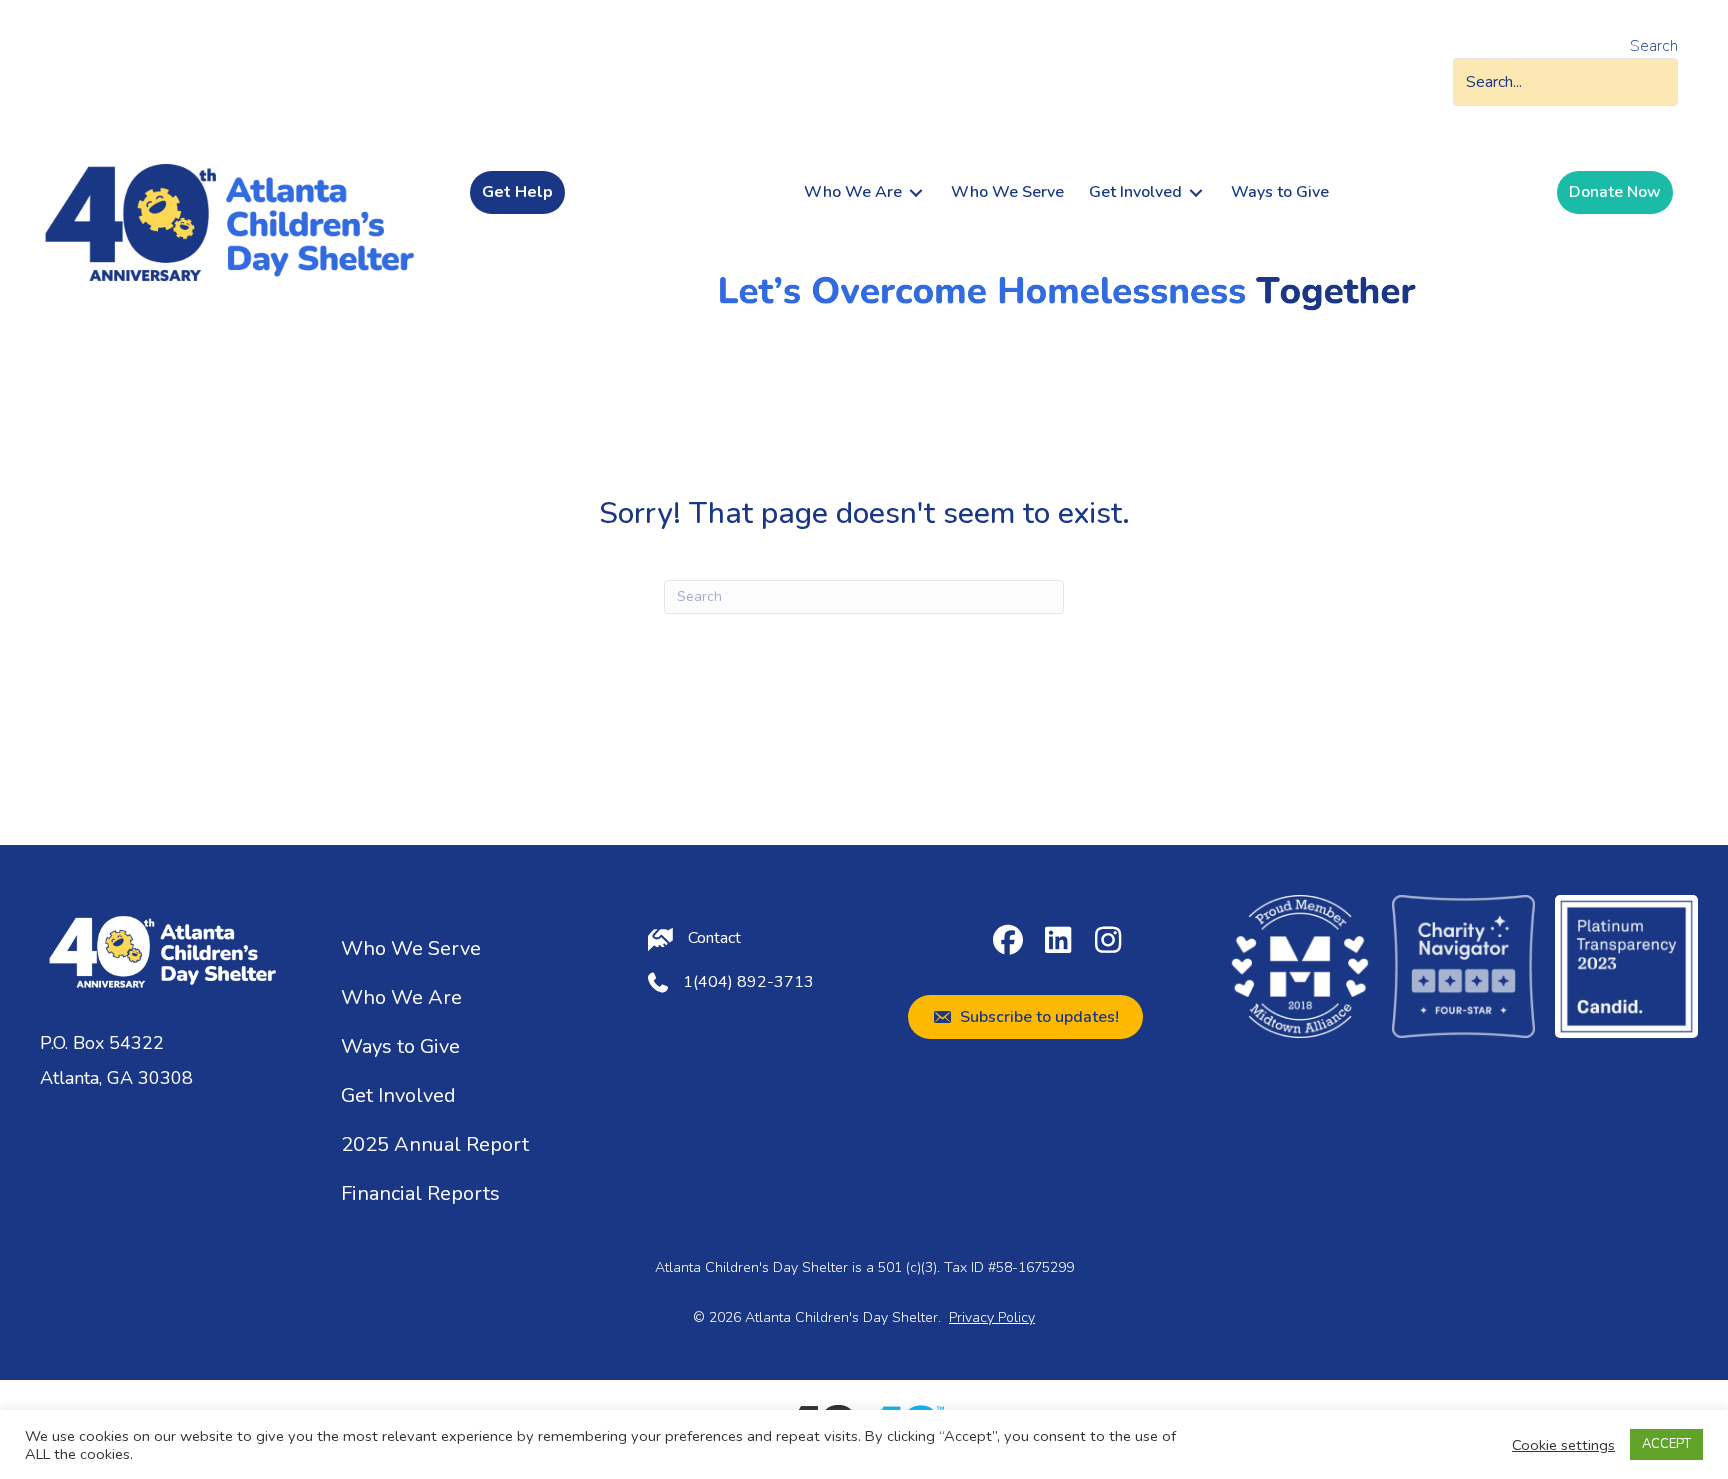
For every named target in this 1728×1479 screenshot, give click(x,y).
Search (1654, 46)
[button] (1008, 940)
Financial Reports (420, 1193)
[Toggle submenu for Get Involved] (1196, 192)
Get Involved (398, 1095)
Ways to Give (400, 1046)
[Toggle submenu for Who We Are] (916, 192)
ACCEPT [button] (1666, 1444)
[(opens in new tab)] (1299, 965)
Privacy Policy (992, 1317)
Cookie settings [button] (1563, 1445)
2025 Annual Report (435, 1144)
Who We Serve (411, 948)
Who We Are (401, 997)
